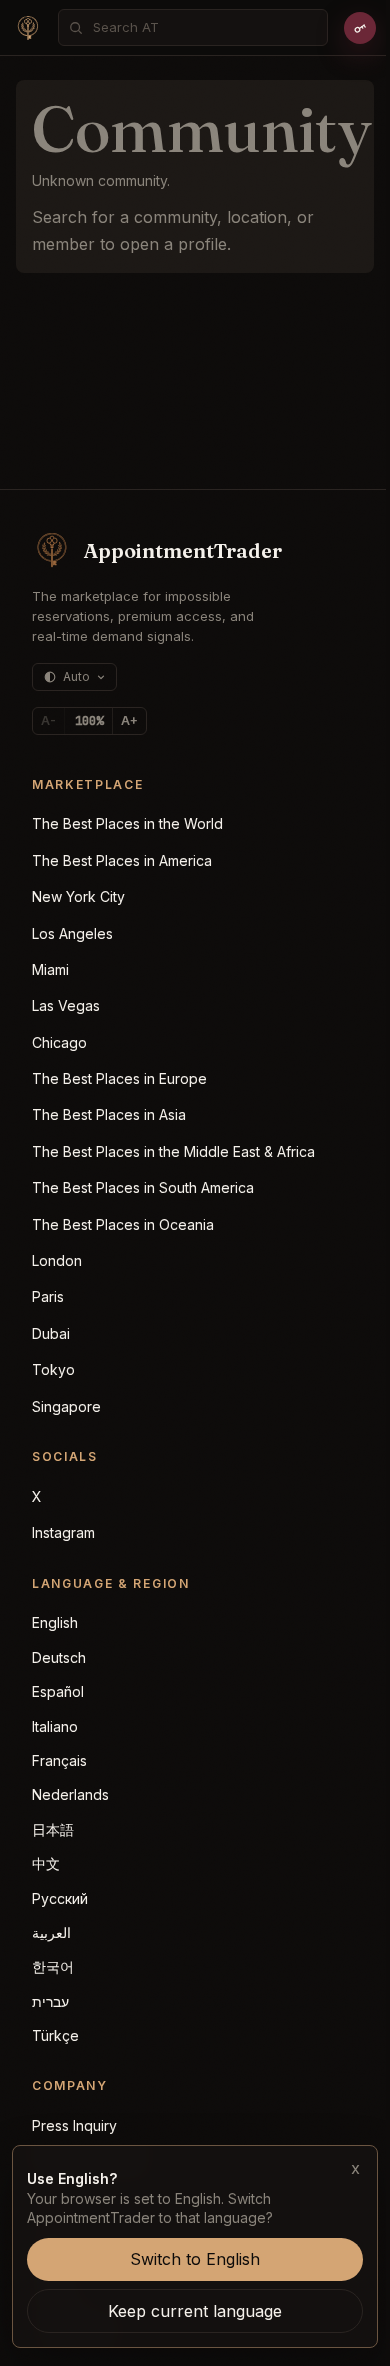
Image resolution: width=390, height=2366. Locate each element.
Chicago (59, 1042)
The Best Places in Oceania (123, 1224)
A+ (129, 720)
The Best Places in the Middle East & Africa (173, 1151)
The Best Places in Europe (119, 1078)
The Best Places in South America (143, 1187)
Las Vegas (66, 1005)
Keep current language (195, 2311)
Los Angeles (72, 933)
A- (48, 720)
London (57, 1260)
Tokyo (53, 1369)
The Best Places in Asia (109, 1114)
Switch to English (195, 2259)
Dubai (51, 1333)
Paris (48, 1296)
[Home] (28, 28)
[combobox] (204, 27)
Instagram (63, 1532)
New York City (78, 896)
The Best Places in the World (127, 823)
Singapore (66, 1406)
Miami (50, 969)
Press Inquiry (74, 2125)
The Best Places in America (122, 860)
